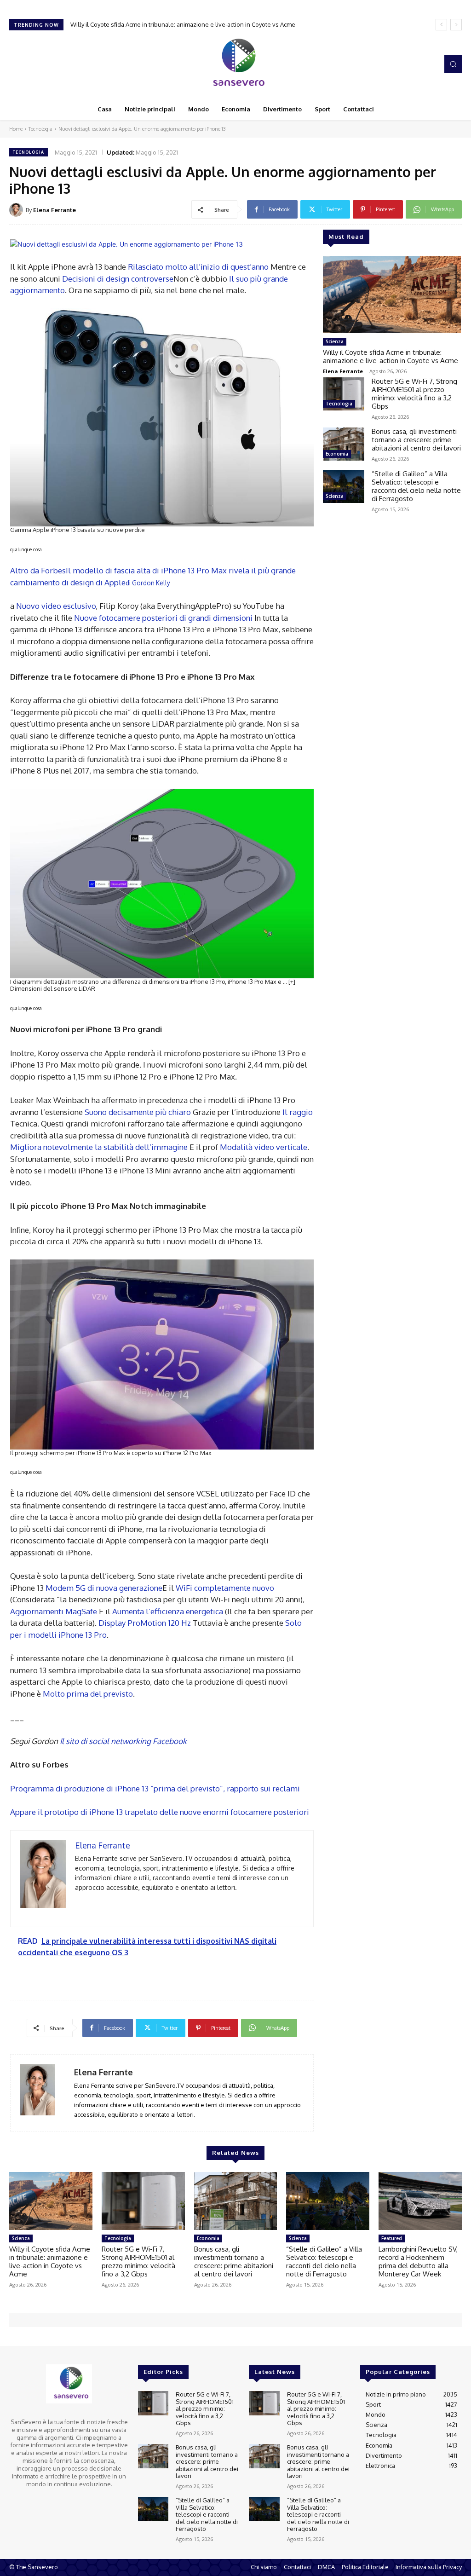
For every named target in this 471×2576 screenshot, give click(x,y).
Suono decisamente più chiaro (138, 1112)
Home (16, 129)
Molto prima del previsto (88, 1694)
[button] (453, 64)
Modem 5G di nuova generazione (104, 1588)
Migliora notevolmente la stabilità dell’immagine (99, 1147)
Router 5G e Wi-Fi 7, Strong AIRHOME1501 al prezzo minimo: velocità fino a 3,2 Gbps (185, 24)
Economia (337, 454)
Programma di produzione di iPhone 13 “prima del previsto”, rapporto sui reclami (155, 1788)
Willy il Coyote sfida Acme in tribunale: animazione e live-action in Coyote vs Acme (391, 356)
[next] (456, 25)
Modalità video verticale (264, 1147)
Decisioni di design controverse (118, 279)
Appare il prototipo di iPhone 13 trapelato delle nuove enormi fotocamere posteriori (160, 1812)
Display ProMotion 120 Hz (145, 1623)
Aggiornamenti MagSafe (54, 1611)
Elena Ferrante (55, 210)
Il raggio (298, 1112)
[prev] (441, 25)
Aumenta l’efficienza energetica (168, 1611)
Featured (392, 2238)
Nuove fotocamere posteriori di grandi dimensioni (163, 618)
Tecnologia (40, 129)
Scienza (335, 341)
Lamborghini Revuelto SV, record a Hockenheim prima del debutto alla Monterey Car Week (418, 2261)
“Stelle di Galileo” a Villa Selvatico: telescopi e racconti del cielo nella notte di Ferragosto (416, 486)
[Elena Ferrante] (17, 210)
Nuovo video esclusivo (56, 606)
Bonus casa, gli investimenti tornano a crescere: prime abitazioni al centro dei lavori (416, 440)
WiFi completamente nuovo (225, 1588)
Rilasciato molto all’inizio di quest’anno (198, 267)
